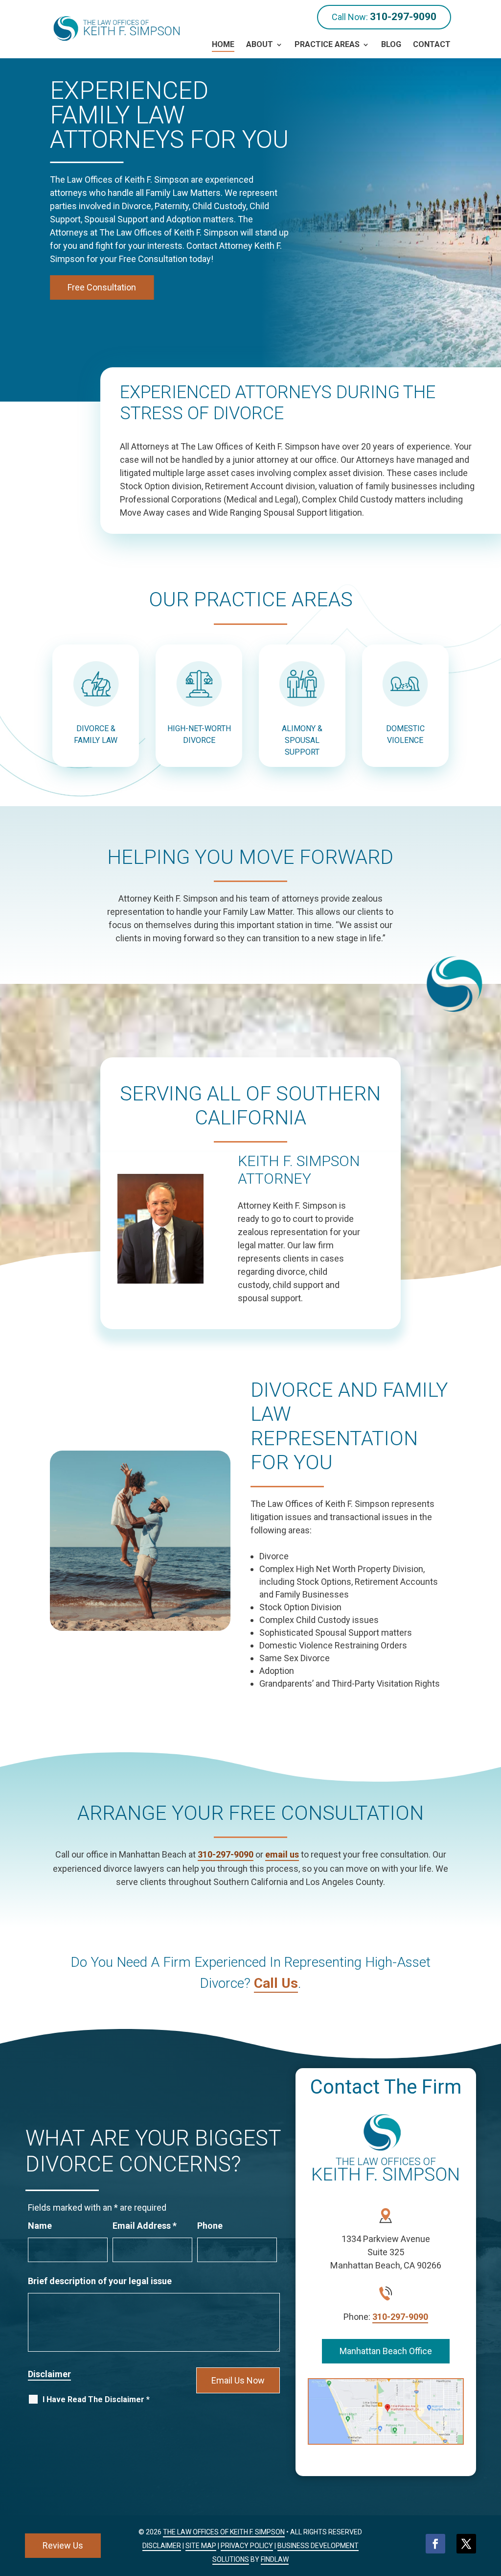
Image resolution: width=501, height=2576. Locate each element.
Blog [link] (391, 44)
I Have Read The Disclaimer (96, 2399)
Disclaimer (49, 2374)
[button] (435, 2544)
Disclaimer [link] (162, 2546)
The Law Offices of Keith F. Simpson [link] (224, 2532)
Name (40, 2226)
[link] (117, 28)
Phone (210, 2226)
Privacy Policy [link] (247, 2546)
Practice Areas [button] (327, 44)
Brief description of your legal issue (100, 2281)
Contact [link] (432, 44)
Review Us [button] (63, 2545)
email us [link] (282, 1854)
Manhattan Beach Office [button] (386, 2351)
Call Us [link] (276, 1983)
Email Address (145, 2226)
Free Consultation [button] (102, 287)
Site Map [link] (201, 2546)
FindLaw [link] (275, 2559)
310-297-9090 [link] (403, 17)
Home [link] (223, 44)
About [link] (260, 44)
